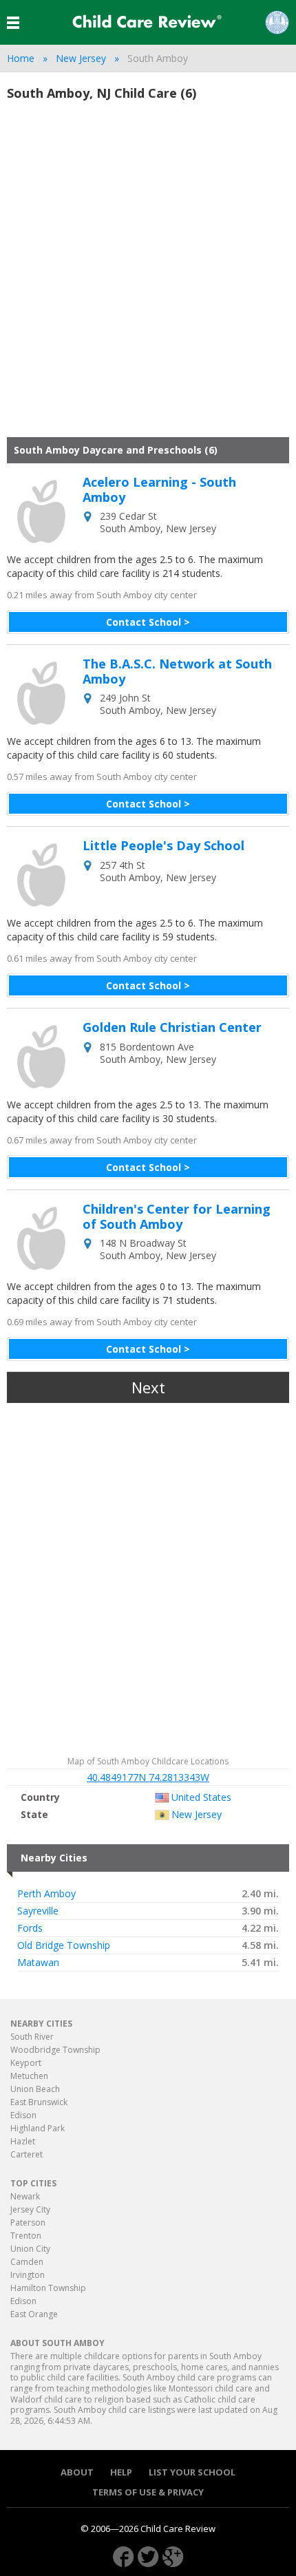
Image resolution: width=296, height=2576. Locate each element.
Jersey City (30, 2209)
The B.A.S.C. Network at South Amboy (177, 672)
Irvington (28, 2275)
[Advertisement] (148, 275)
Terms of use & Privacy (148, 2492)
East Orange (34, 2314)
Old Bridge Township (64, 1945)
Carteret (27, 2154)
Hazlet (23, 2141)
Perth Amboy (46, 1894)
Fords (30, 1928)
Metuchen (29, 2076)
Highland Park (38, 2128)
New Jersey (81, 58)
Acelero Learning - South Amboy (159, 490)
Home (21, 58)
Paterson (28, 2223)
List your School (192, 2472)
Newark (25, 2196)
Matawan (38, 1963)
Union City (30, 2249)
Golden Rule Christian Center (172, 1028)
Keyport (26, 2063)
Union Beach (35, 2089)
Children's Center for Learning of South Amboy (177, 1217)
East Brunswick (39, 2102)
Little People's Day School (163, 846)
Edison (23, 2115)
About (77, 2472)
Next (148, 1387)
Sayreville (38, 1911)
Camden (27, 2262)
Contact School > (148, 622)
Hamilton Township (48, 2288)
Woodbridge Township (55, 2050)
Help (121, 2472)
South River (32, 2037)
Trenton (26, 2236)
